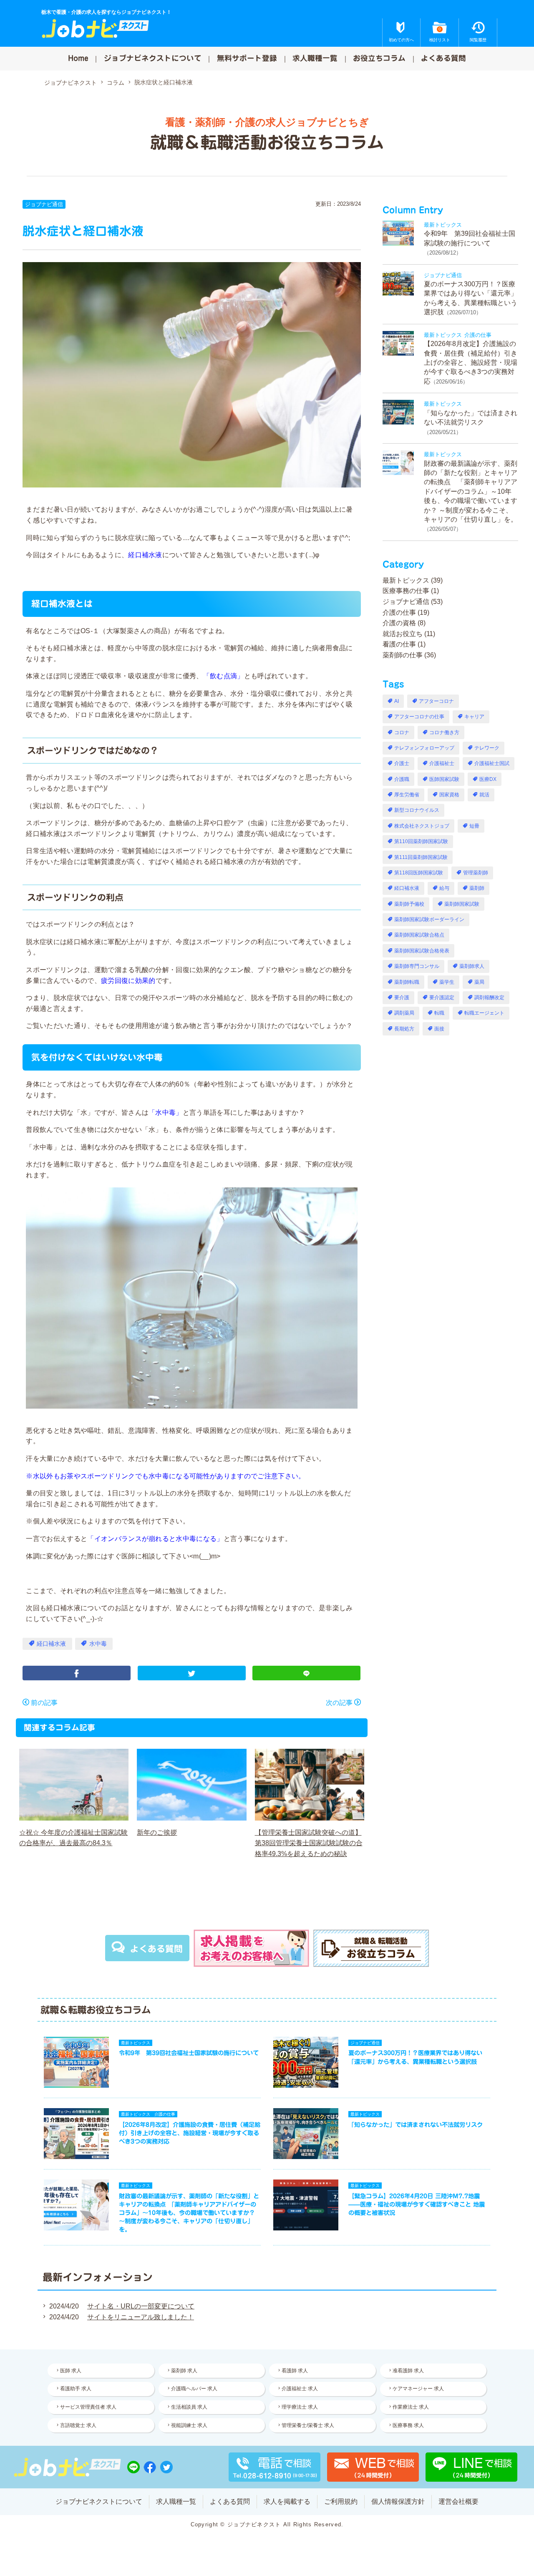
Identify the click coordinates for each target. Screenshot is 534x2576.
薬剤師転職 (407, 982)
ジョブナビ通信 (44, 204)
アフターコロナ (436, 701)
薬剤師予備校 (409, 904)
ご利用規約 (341, 2501)
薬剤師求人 (472, 966)
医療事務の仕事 (406, 591)
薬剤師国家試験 (462, 904)
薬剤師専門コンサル (417, 966)
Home (78, 58)
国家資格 (449, 795)
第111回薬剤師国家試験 (421, 857)
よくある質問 (443, 58)
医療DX (488, 779)
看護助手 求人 (76, 2389)
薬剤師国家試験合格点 (419, 935)
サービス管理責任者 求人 (88, 2407)
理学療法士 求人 (300, 2407)
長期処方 (404, 1029)
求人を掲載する (287, 2501)
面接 (439, 1029)
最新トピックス (406, 580)
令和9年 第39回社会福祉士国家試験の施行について (189, 2053)
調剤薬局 (404, 1013)
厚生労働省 (407, 795)
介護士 (402, 763)
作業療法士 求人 (411, 2407)
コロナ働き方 (444, 732)
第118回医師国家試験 (419, 873)
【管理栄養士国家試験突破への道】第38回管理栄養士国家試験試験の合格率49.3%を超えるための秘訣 (309, 1843)
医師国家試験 (444, 779)
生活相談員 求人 (189, 2407)
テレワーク (487, 748)
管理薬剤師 (476, 873)
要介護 (402, 998)
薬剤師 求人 (184, 2371)
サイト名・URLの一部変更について (141, 2306)
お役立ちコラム (379, 58)
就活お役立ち (403, 634)
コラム (116, 83)
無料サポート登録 (247, 58)
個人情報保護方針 (398, 2501)
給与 (444, 888)
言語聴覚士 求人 (78, 2425)
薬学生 (447, 982)
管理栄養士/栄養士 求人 (308, 2425)
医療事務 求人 (408, 2425)
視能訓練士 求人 (189, 2425)
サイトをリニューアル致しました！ (141, 2317)
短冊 (474, 826)
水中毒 (98, 1644)
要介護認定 (442, 998)
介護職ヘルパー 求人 (194, 2389)
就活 (484, 795)
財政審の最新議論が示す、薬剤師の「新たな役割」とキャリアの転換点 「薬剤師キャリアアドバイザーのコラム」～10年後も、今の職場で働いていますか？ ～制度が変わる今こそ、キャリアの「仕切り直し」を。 (471, 491)
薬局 (479, 982)
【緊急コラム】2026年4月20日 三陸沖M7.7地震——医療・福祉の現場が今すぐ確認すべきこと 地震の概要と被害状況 (417, 2204)
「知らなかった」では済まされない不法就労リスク (416, 2125)
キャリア (474, 717)
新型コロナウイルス (417, 810)
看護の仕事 (399, 644)
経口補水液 (51, 1644)
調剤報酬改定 (489, 998)
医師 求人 (71, 2371)
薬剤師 (477, 888)
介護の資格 (399, 623)
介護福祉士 (442, 763)
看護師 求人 (295, 2371)
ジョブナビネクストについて (153, 58)
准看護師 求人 (408, 2371)
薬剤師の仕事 (403, 655)
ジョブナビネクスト (71, 83)
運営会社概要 (458, 2501)
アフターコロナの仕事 (419, 717)
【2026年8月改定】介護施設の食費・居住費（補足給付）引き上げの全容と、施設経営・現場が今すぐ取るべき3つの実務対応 (471, 362)
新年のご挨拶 (157, 1832)
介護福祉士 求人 (300, 2389)
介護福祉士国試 (492, 763)
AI (397, 701)
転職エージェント (484, 1013)
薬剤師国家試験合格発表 (422, 951)
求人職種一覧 (315, 58)
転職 (439, 1013)
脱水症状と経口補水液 (164, 82)
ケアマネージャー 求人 (418, 2389)
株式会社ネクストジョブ (422, 826)
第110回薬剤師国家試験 (421, 841)
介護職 (402, 779)
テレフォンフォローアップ (424, 748)
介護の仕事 (399, 612)
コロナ (402, 732)
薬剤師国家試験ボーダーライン (429, 919)
